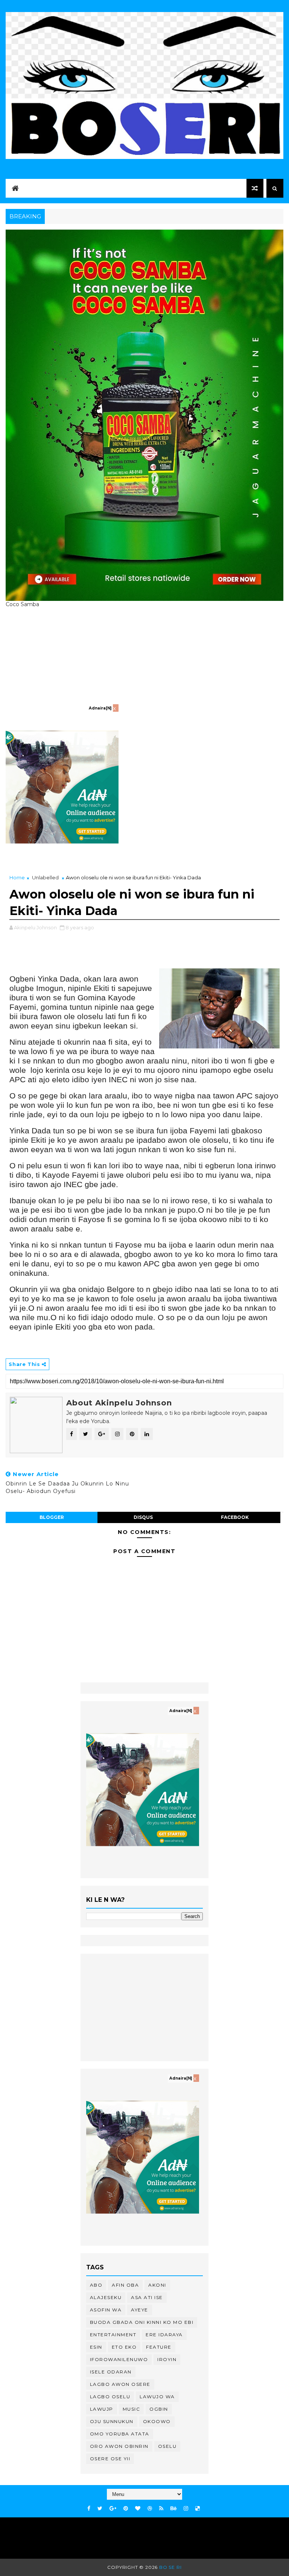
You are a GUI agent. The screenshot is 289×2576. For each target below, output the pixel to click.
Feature (159, 2347)
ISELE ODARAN (111, 2372)
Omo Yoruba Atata (120, 2434)
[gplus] (113, 2509)
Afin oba (125, 2285)
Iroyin (167, 2359)
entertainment (113, 2335)
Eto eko (124, 2347)
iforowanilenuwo (119, 2359)
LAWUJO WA (157, 2397)
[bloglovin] (138, 2509)
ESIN (96, 2347)
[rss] (161, 2509)
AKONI (157, 2285)
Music (132, 2409)
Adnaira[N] (100, 708)
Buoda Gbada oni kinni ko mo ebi (142, 2322)
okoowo (157, 2421)
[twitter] (100, 2509)
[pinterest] (126, 2509)
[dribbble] (150, 2509)
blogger (52, 1517)
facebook (235, 1517)
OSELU (167, 2446)
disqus (143, 1517)
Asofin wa (106, 2310)
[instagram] (186, 2509)
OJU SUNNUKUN (112, 2421)
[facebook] (89, 2509)
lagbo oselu (110, 2397)
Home (17, 877)
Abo (96, 2285)
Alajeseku (106, 2297)
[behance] (173, 2509)
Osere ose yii (110, 2459)
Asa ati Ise (147, 2297)
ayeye (140, 2310)
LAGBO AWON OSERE (120, 2384)
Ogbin (159, 2409)
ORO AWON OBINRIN (119, 2446)
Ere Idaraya (164, 2335)
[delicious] (198, 2509)
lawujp (102, 2409)
